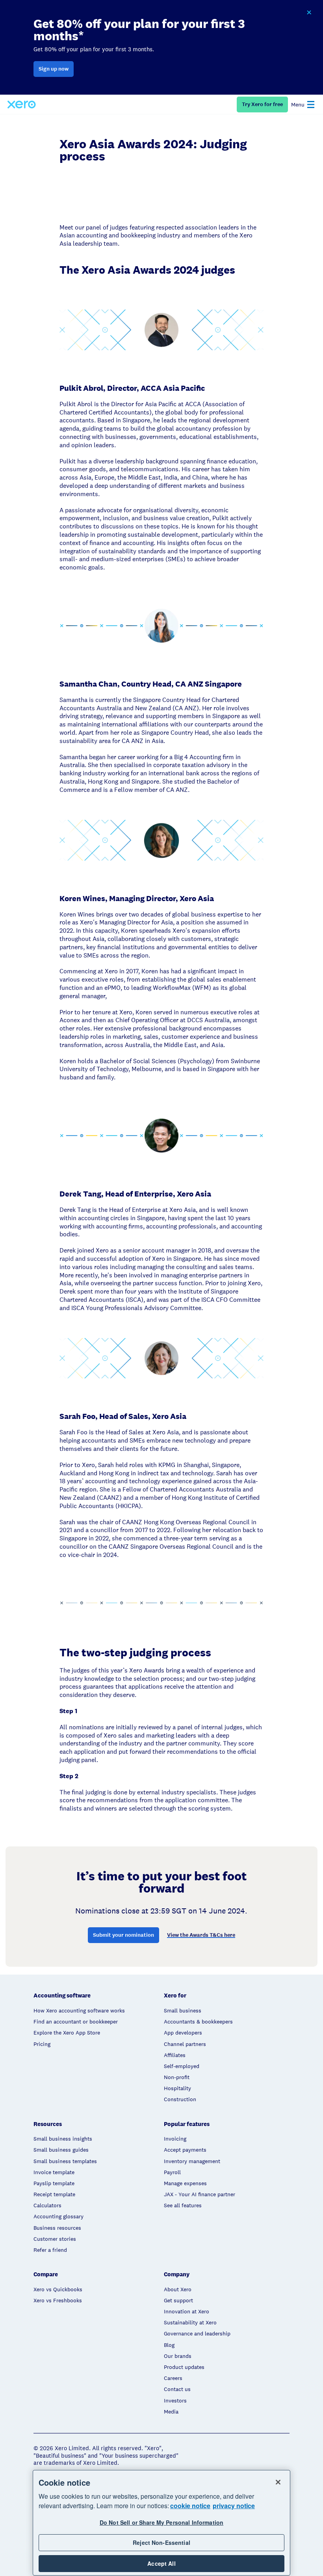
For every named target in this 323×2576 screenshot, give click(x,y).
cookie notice (190, 2506)
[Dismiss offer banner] (309, 13)
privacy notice (234, 2506)
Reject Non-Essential (161, 2542)
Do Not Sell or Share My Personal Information (161, 2522)
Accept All (161, 2563)
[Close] (278, 2482)
